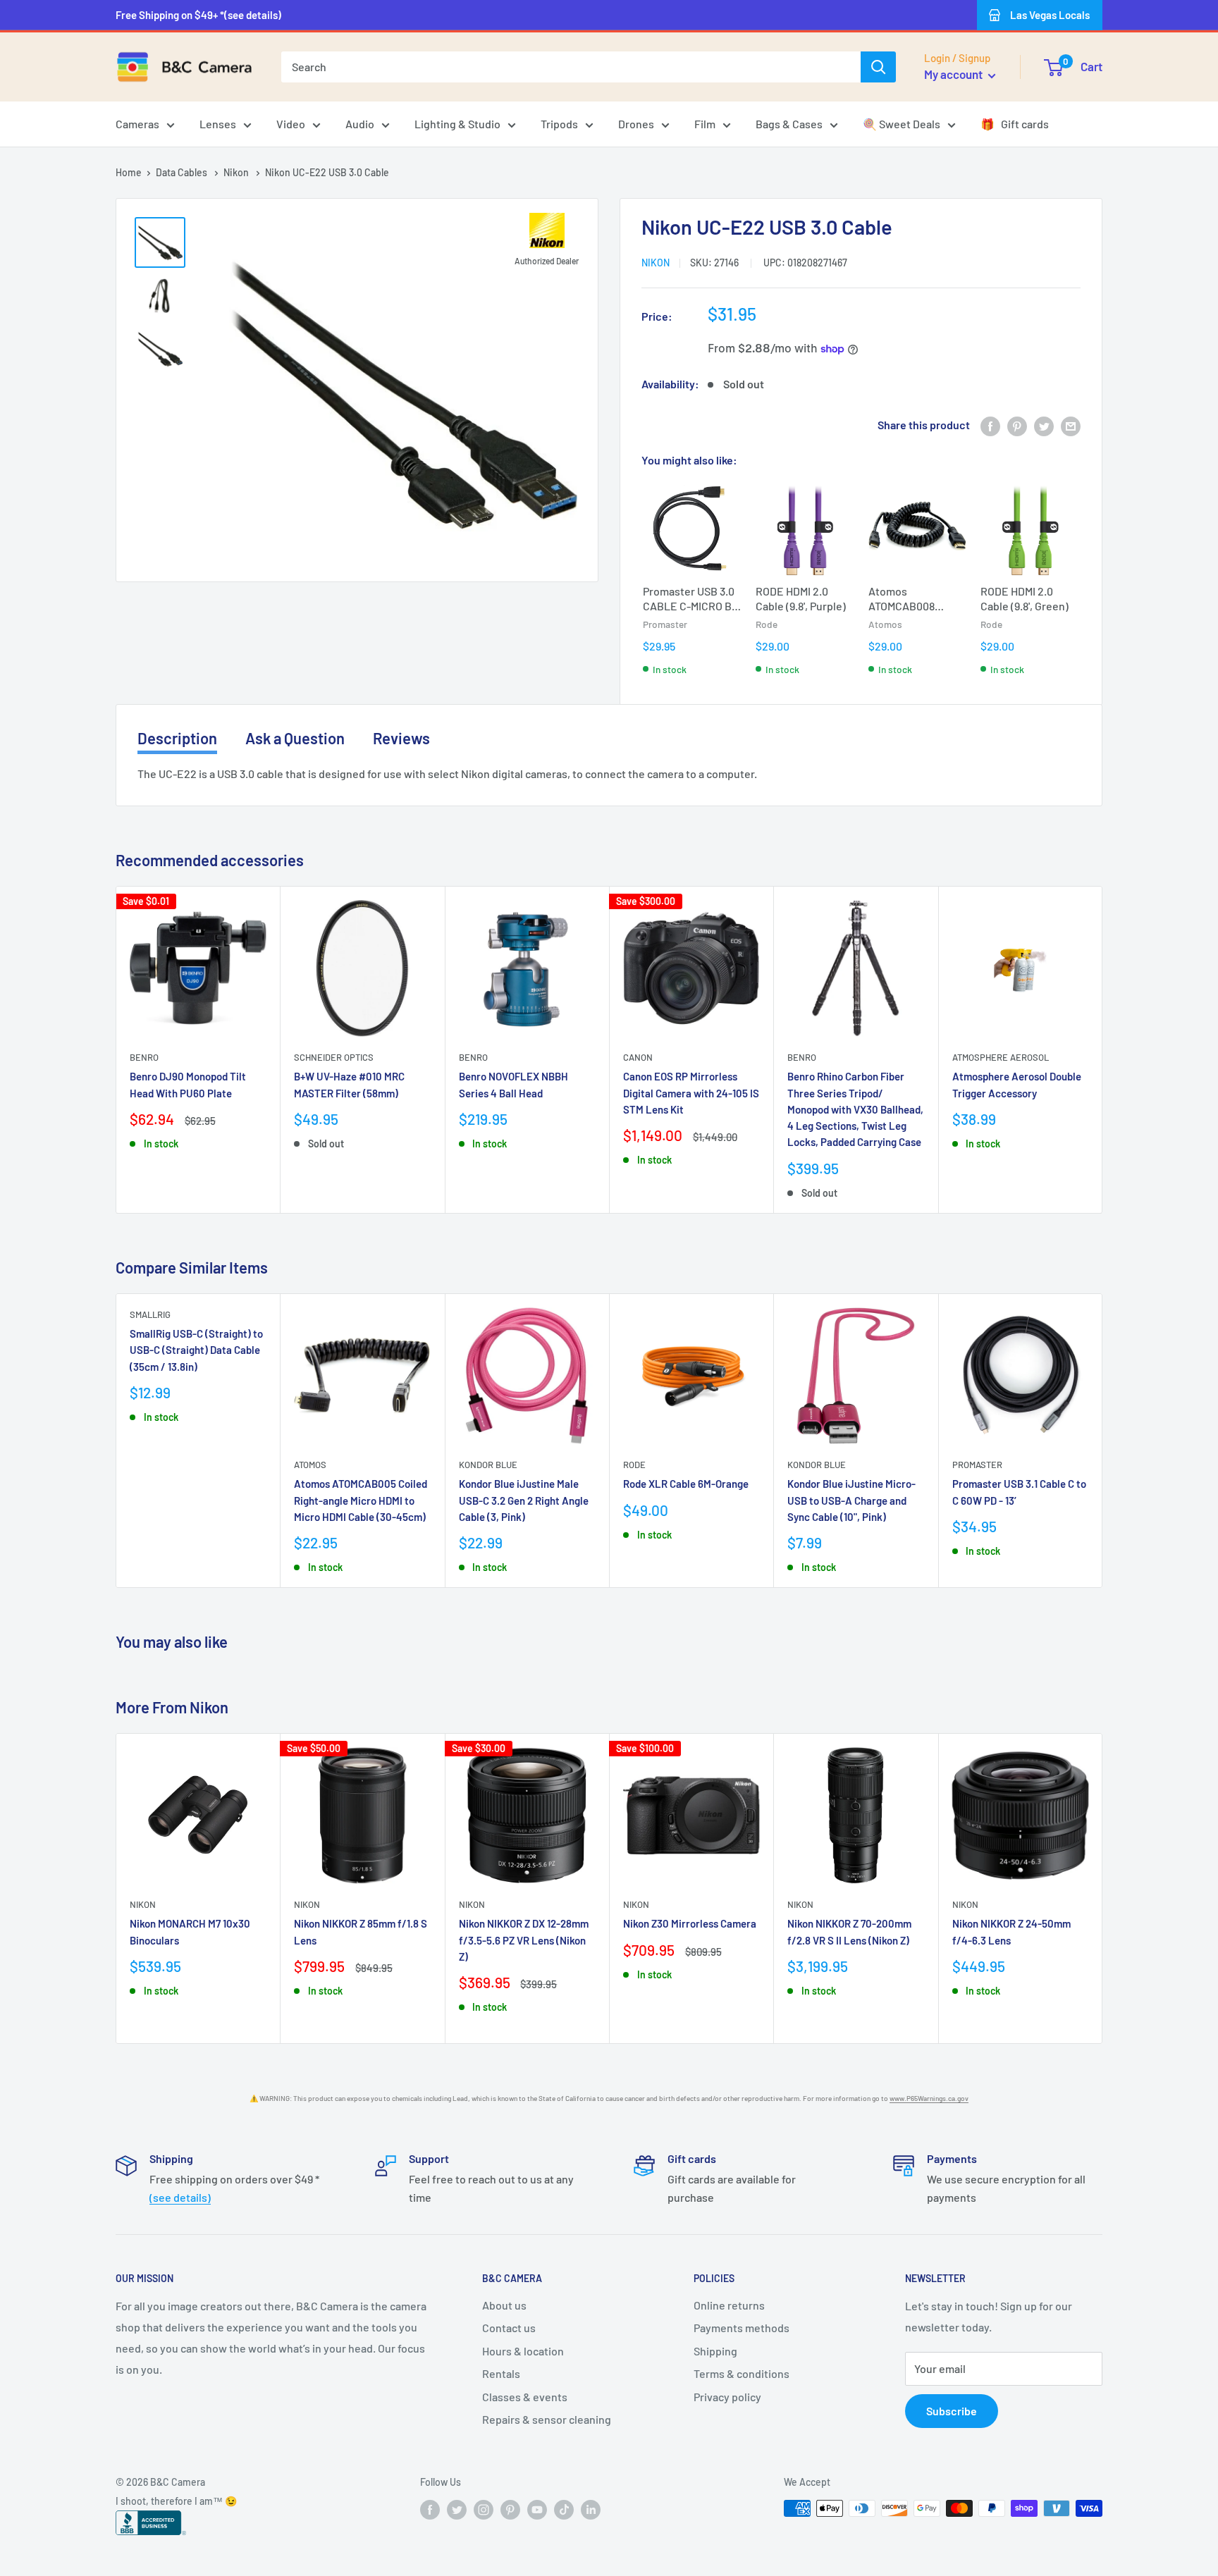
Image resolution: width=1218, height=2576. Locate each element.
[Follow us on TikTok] (564, 2510)
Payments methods (742, 2328)
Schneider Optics (334, 1058)
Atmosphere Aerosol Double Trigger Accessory (1017, 1085)
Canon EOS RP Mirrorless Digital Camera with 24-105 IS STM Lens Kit (691, 1093)
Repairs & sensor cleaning (547, 2419)
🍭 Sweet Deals (902, 124)
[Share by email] (1071, 425)
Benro (144, 1058)
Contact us (509, 2328)
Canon (638, 1058)
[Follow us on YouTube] (537, 2510)
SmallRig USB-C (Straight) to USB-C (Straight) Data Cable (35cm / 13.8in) (196, 1350)
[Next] (1103, 1050)
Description (177, 738)
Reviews (401, 738)
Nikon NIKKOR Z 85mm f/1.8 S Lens (361, 1931)
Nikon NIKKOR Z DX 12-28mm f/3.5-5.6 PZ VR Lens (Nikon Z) (524, 1940)
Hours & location (523, 2351)
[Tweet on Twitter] (1044, 425)
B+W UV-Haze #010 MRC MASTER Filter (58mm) (349, 1085)
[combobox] (571, 67)
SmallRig (150, 1314)
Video (291, 124)
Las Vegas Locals (1050, 15)
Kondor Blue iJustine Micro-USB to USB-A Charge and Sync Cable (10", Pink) (851, 1500)
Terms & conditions (742, 2373)
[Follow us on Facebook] (430, 2510)
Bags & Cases (789, 124)
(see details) (180, 2197)
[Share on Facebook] (990, 425)
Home (129, 172)
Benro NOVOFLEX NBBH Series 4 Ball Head (513, 1085)
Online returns (729, 2305)
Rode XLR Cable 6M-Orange (686, 1484)
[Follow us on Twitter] (457, 2510)
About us (504, 2305)
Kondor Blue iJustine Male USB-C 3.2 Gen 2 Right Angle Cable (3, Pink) (524, 1500)
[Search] (878, 67)
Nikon (237, 172)
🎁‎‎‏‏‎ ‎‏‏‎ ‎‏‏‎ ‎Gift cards (1015, 124)
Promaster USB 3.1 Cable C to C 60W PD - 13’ (1019, 1492)
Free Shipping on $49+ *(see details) (198, 15)
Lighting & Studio (457, 124)
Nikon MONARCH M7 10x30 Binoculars (190, 1931)
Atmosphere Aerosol (1001, 1058)
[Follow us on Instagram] (484, 2510)
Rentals (501, 2373)
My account (954, 74)
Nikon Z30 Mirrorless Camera (690, 1923)
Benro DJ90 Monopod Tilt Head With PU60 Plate (188, 1085)
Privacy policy (727, 2397)
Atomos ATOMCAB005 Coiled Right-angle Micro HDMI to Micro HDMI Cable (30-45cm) (361, 1500)
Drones (636, 124)
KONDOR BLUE (488, 1465)
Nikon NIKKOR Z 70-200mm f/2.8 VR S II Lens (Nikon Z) (849, 1931)
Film (705, 124)
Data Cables (183, 172)
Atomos (310, 1465)
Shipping (715, 2351)
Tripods (559, 124)
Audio (360, 124)
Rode (634, 1465)
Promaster (977, 1465)
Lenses (218, 124)
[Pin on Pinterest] (1017, 425)
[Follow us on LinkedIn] (591, 2510)
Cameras (137, 124)
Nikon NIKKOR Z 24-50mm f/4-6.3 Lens (1011, 1931)
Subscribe (952, 2411)
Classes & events (525, 2397)
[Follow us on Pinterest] (510, 2510)
